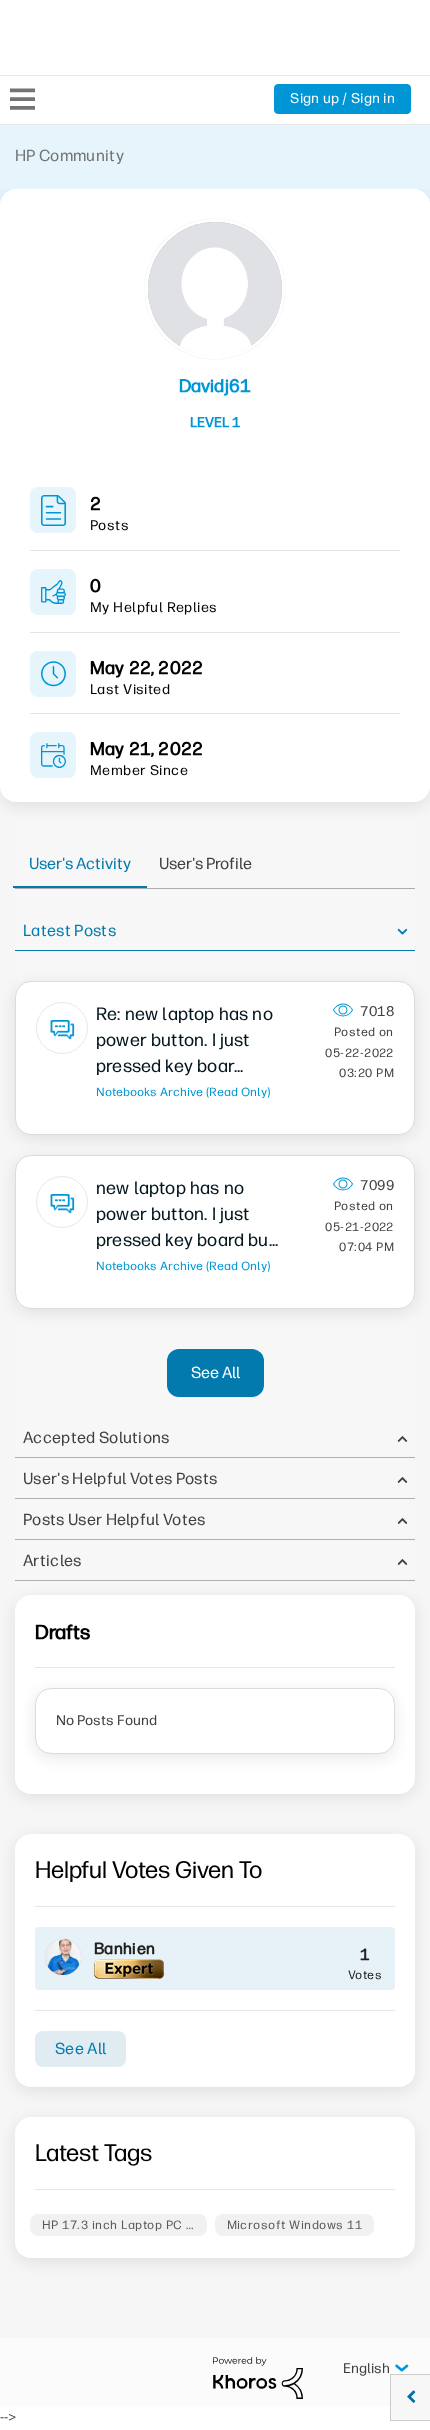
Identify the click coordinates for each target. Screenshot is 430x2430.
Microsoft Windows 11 (295, 2225)
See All (215, 1372)
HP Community (69, 155)
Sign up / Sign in (342, 98)
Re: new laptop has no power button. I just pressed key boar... (184, 1040)
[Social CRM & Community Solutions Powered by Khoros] (258, 2377)
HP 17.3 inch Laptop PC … (118, 2225)
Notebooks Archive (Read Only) (183, 1092)
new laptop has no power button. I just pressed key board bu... (187, 1214)
